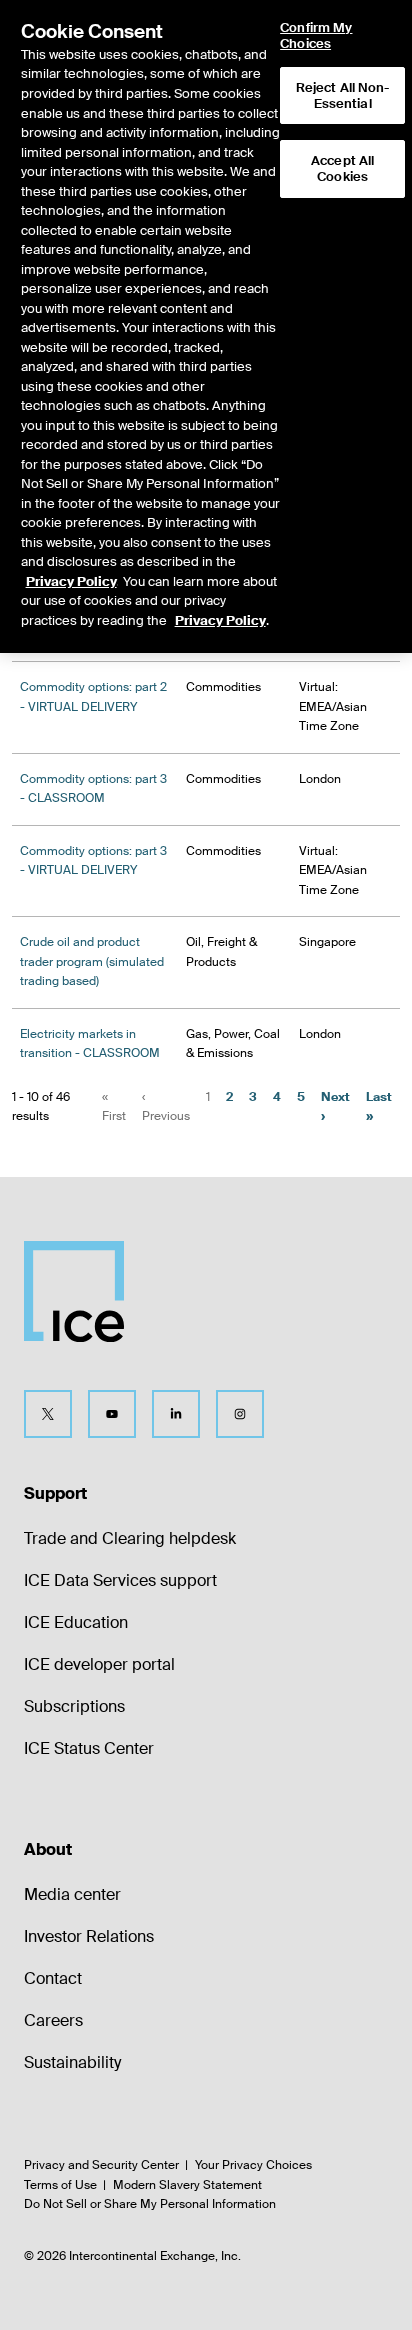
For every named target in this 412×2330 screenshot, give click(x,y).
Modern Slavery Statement (187, 2185)
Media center (72, 1894)
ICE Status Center (89, 1748)
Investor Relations (89, 1936)
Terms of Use (60, 2185)
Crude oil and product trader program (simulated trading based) (92, 961)
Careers (53, 2020)
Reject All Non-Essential (343, 95)
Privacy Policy (71, 581)
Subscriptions (74, 1706)
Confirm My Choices (316, 35)
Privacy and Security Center (101, 2165)
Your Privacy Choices (253, 2165)
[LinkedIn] (176, 1414)
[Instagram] (240, 1414)
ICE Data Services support (120, 1580)
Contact (53, 1978)
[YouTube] (112, 1414)
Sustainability (72, 2062)
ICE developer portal (99, 1664)
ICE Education (76, 1622)
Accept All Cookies (342, 168)
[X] (48, 1414)
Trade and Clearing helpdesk (130, 1538)
